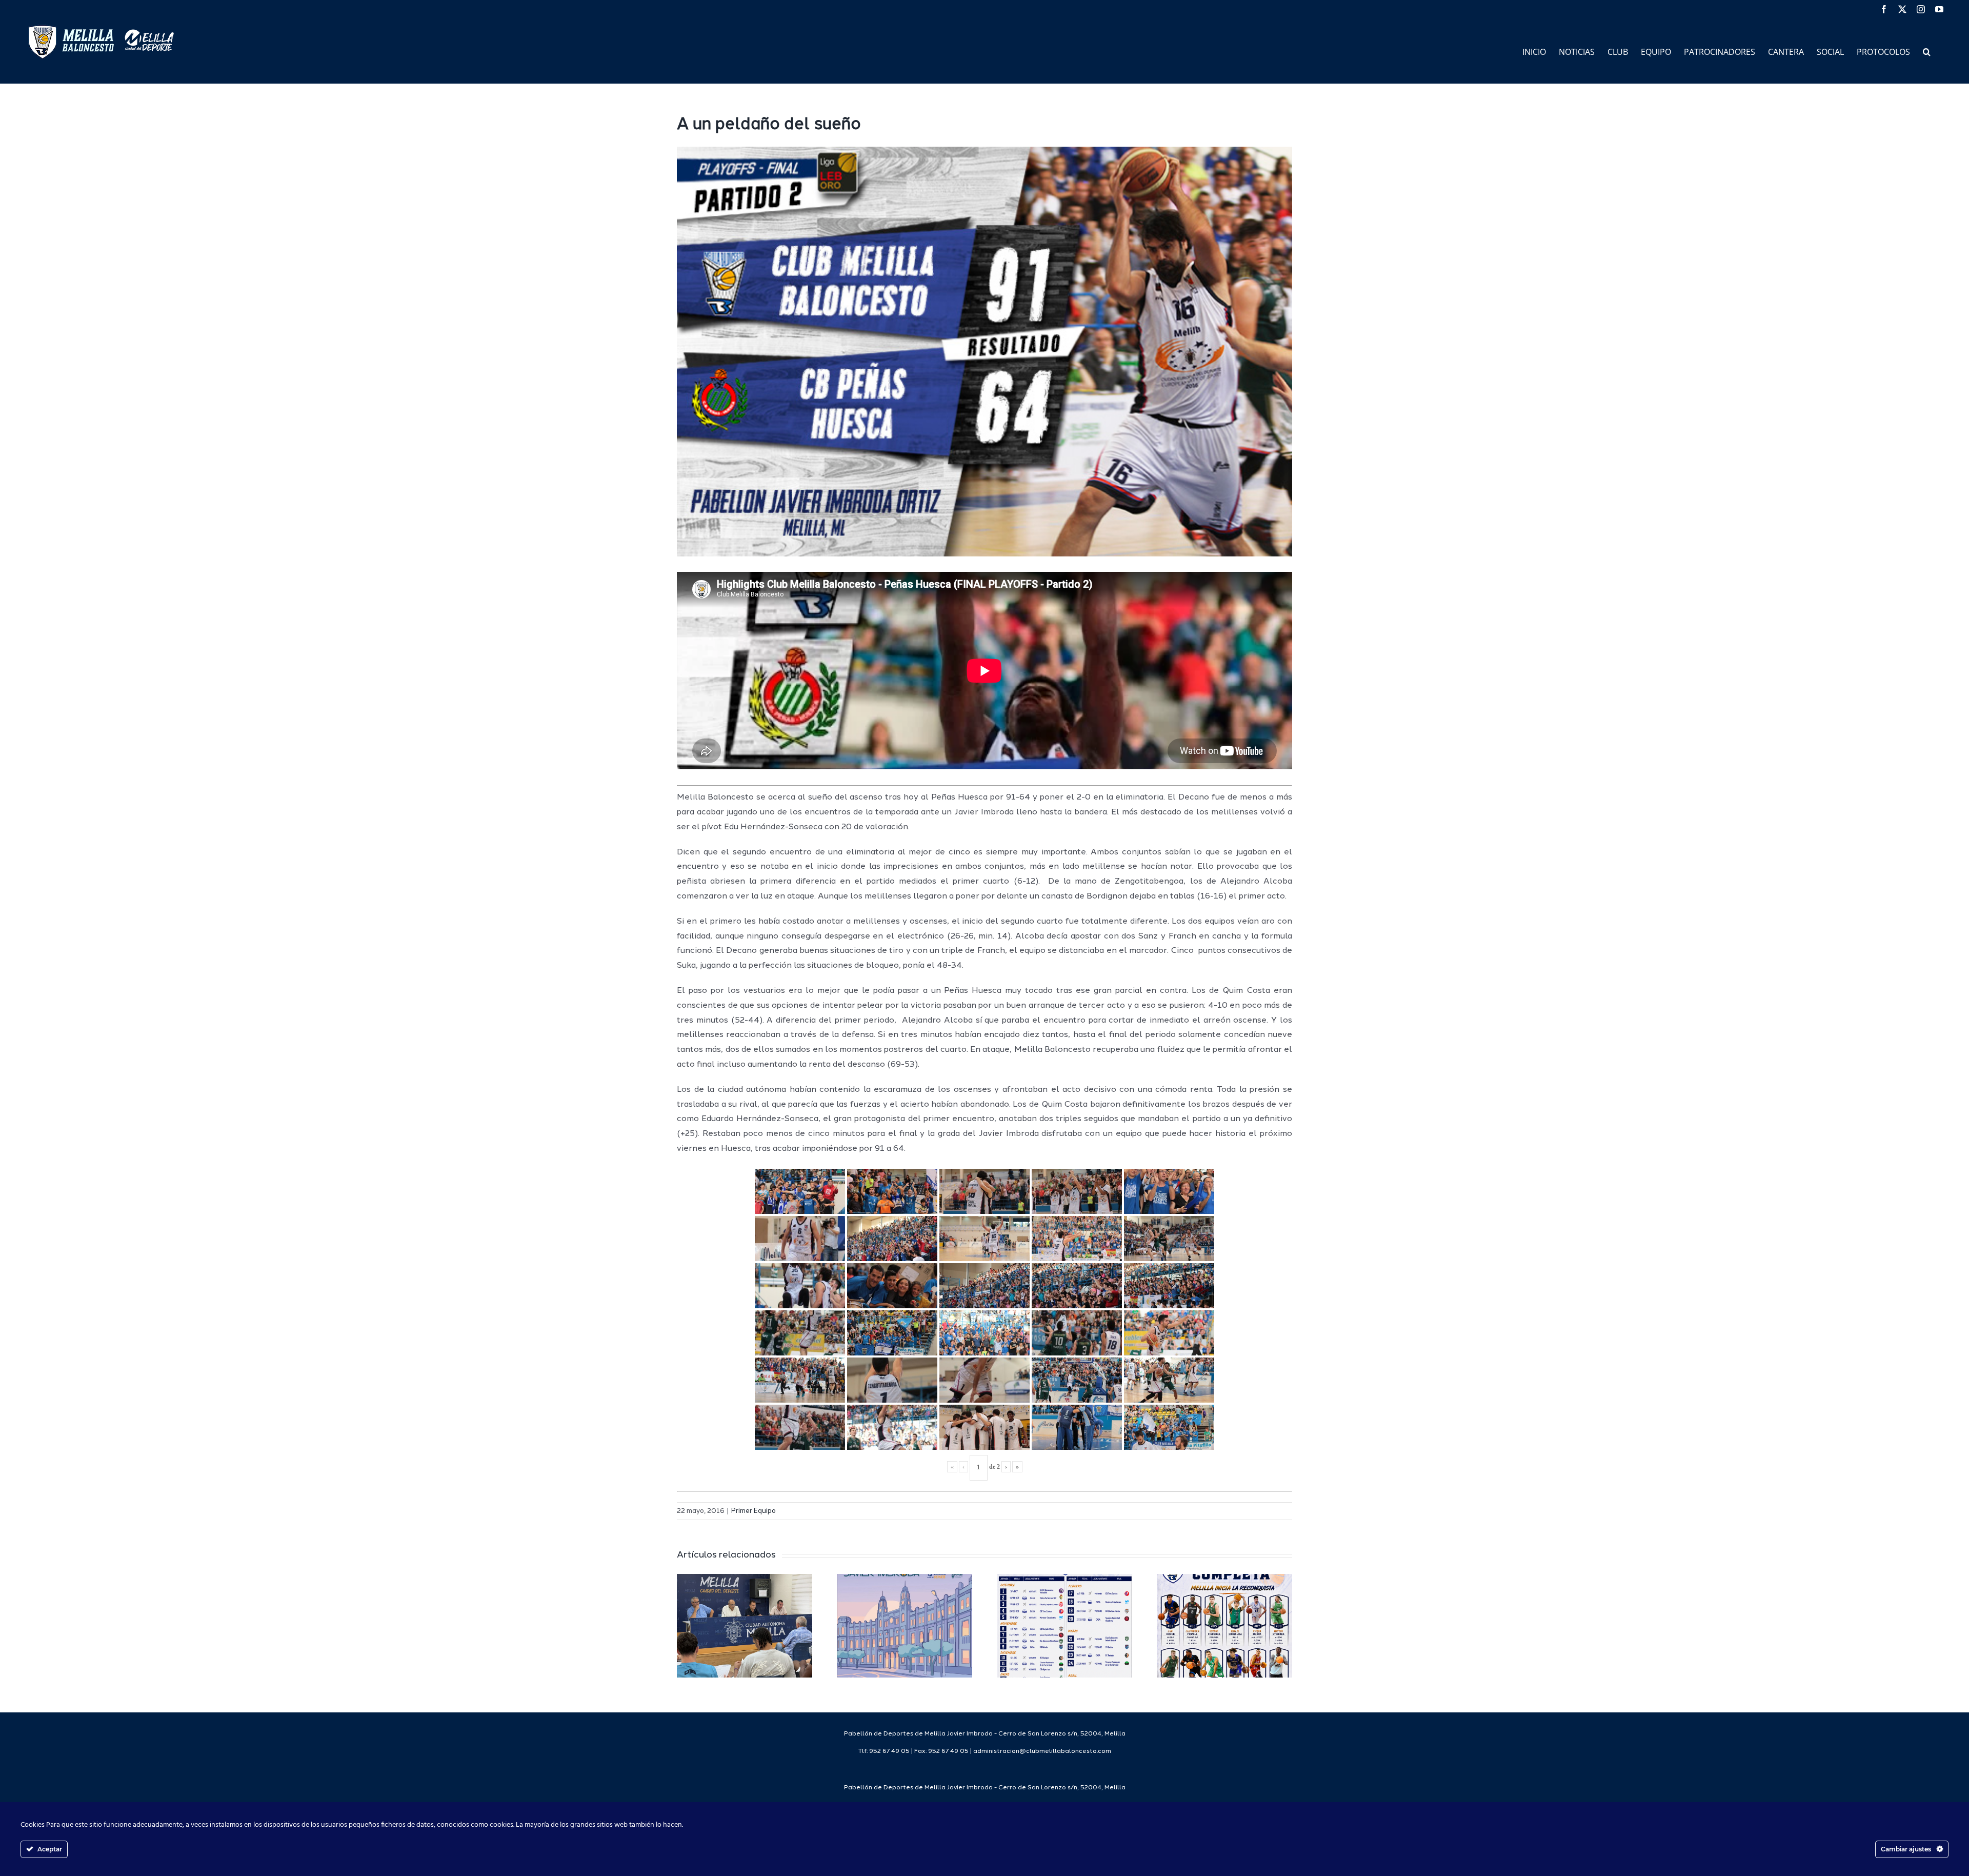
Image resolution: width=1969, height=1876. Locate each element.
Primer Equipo (754, 1511)
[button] (1927, 51)
